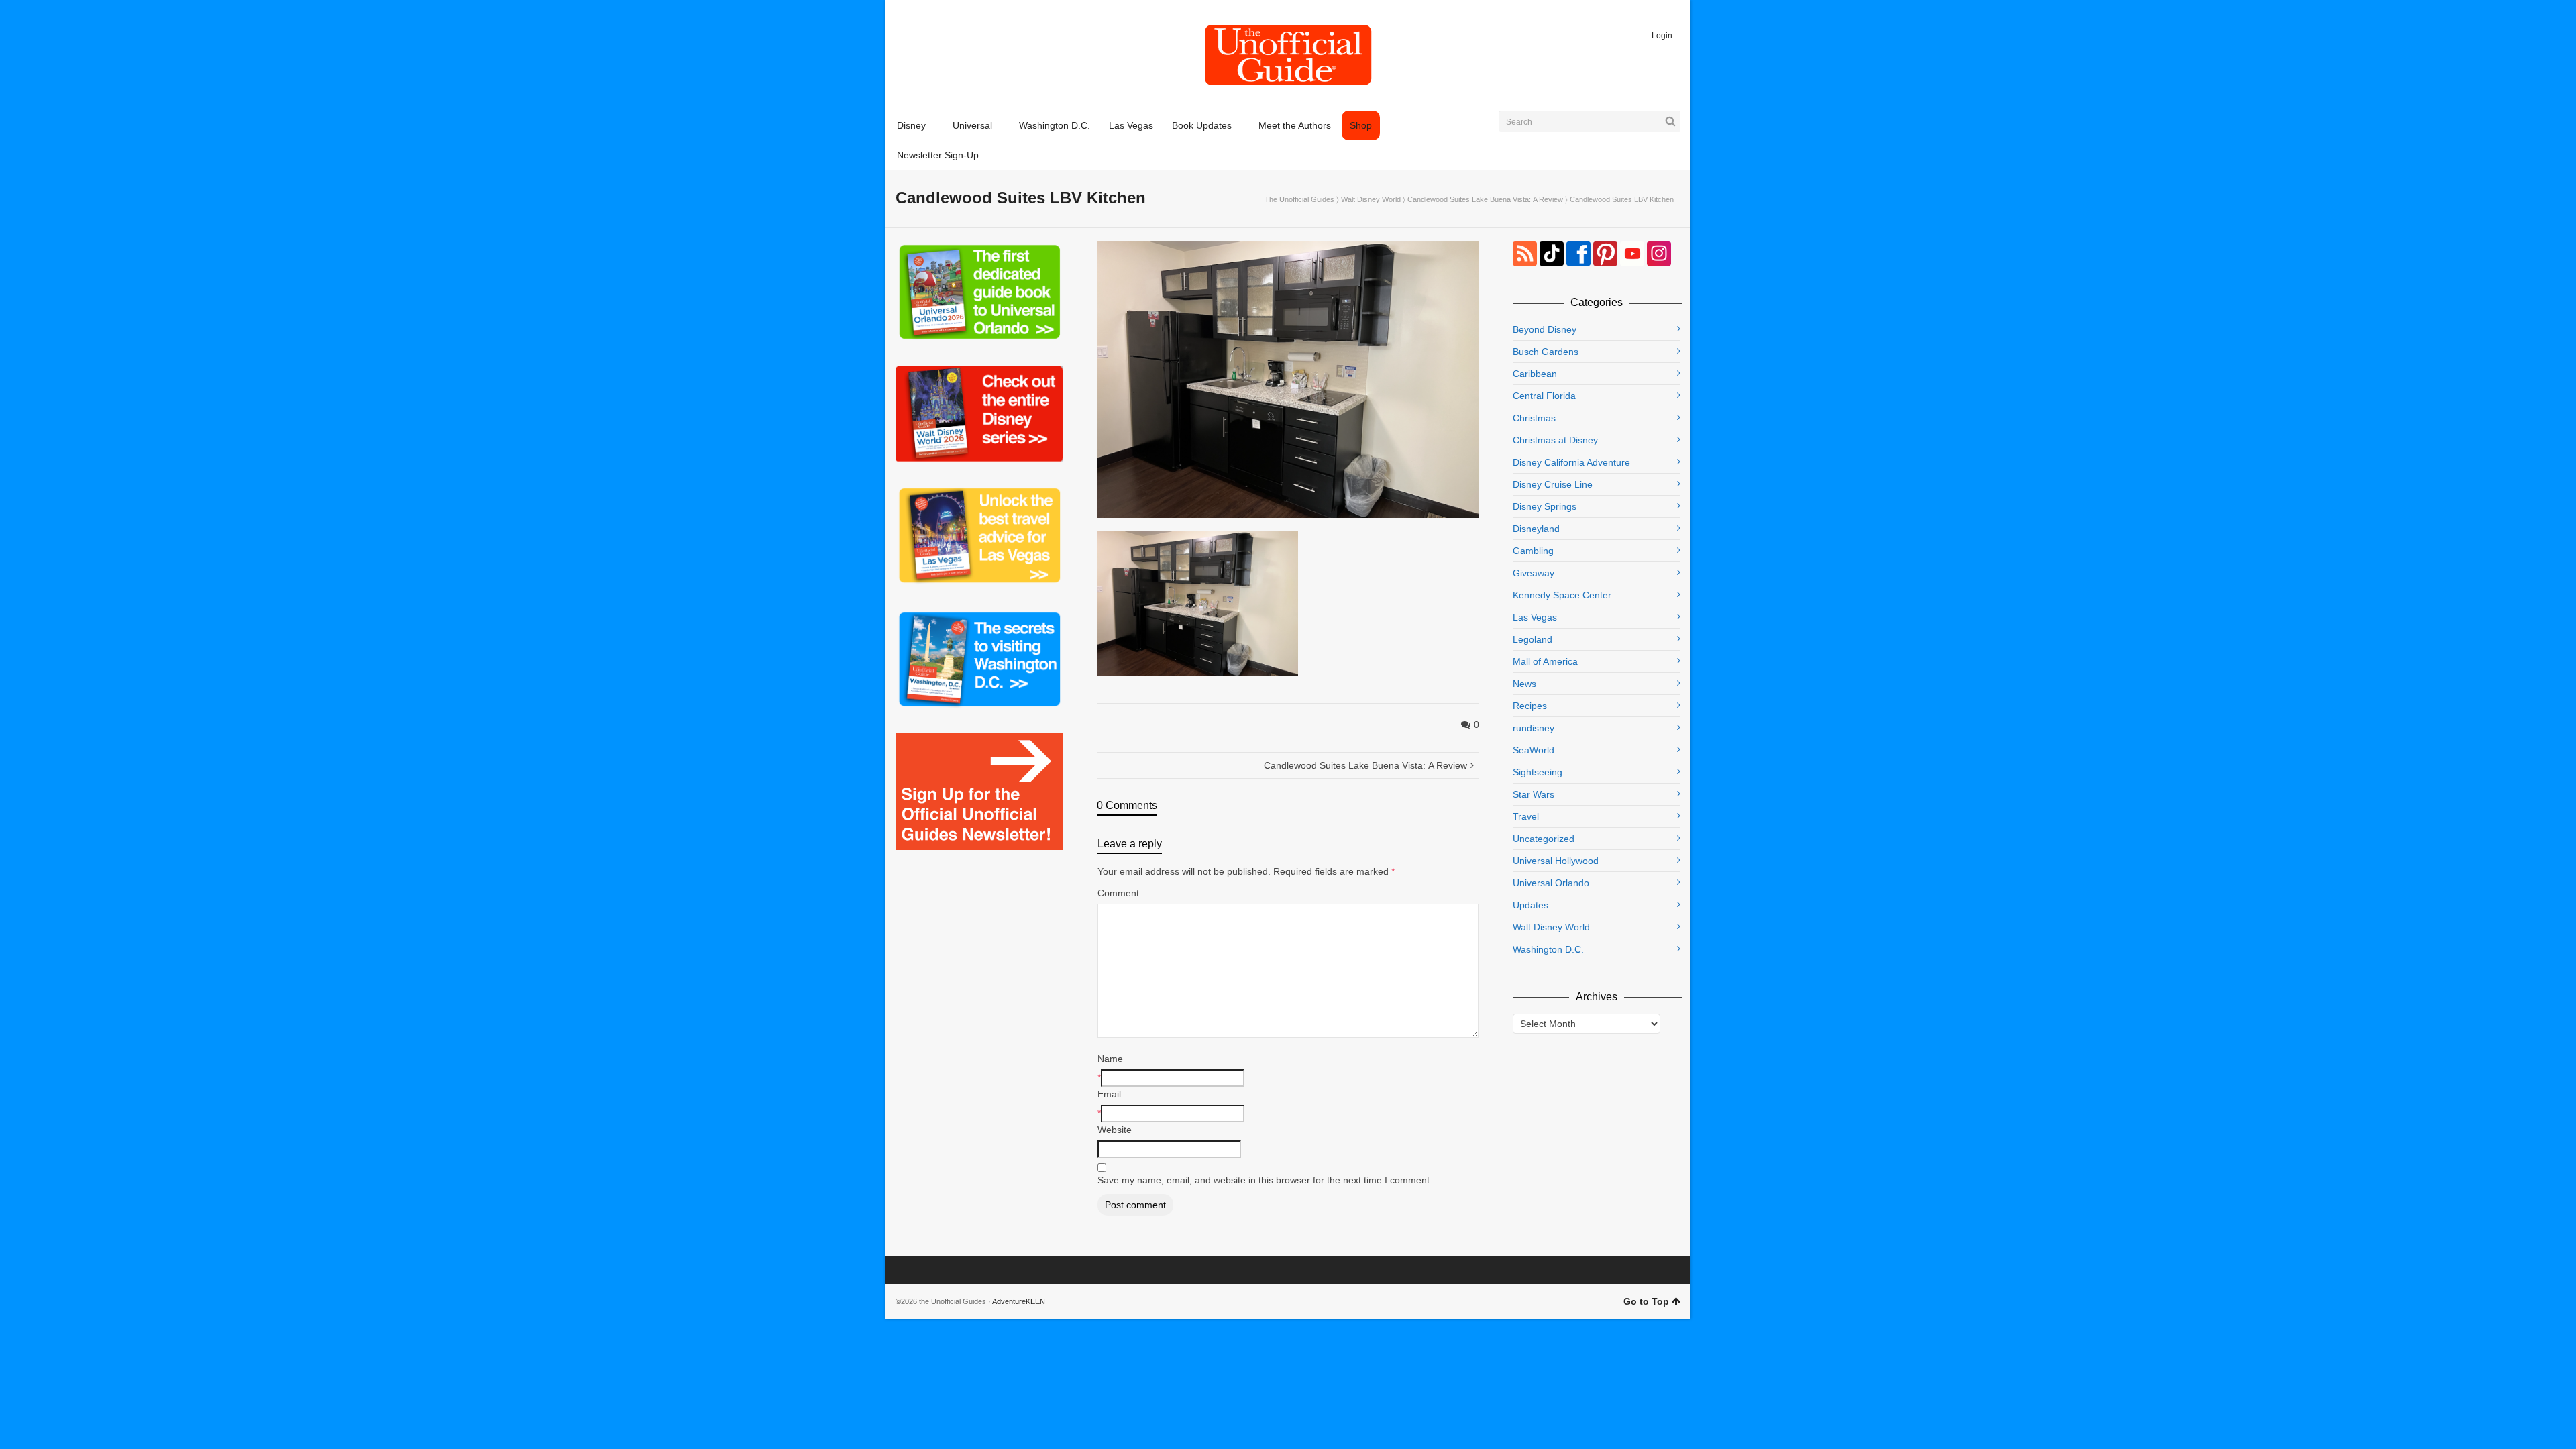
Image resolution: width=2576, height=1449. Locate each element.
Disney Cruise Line (1553, 484)
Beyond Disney (1545, 329)
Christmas (1534, 418)
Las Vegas (1535, 617)
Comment (1118, 893)
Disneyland (1536, 529)
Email (1109, 1094)
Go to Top (1646, 1301)
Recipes (1530, 706)
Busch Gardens (1546, 352)
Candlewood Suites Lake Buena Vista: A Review (1485, 199)
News (1524, 684)
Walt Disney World (1371, 199)
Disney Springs (1545, 506)
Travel (1526, 816)
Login (1662, 36)
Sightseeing (1538, 772)
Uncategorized (1544, 839)
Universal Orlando (1551, 883)
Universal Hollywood (1556, 861)
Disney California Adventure (1571, 462)
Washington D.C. (1548, 949)
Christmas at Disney (1555, 440)
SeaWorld (1534, 750)
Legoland (1533, 639)
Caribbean (1535, 374)
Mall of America (1545, 661)
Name (1110, 1059)
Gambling (1533, 551)
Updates (1531, 905)
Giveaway (1534, 573)
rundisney (1534, 728)
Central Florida (1544, 396)
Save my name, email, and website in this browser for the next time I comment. (1265, 1180)
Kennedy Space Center (1562, 595)
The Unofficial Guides (1299, 199)
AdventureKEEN (1019, 1301)
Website (1115, 1130)
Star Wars (1534, 794)
